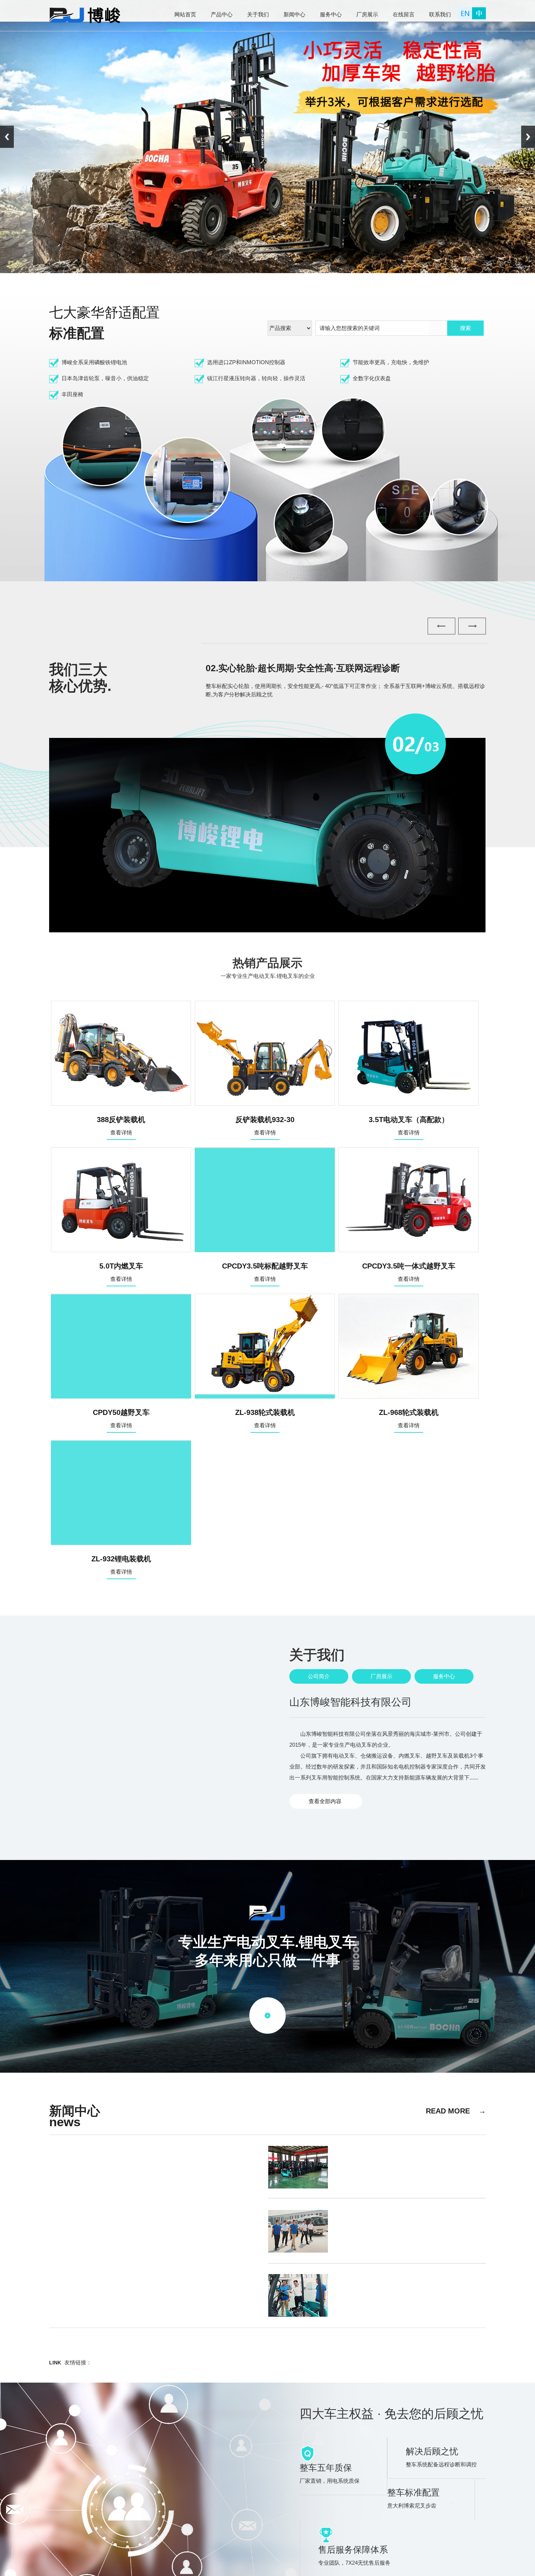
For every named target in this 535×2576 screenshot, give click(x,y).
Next (528, 137)
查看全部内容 (320, 1801)
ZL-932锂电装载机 (121, 1565)
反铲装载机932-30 (265, 1126)
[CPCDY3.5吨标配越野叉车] (265, 1250)
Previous (7, 137)
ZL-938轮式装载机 (265, 1418)
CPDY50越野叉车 (121, 1418)
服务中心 (444, 1676)
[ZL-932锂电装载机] (121, 1543)
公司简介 (319, 1676)
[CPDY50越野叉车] (121, 1397)
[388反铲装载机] (121, 1104)
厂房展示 (381, 1676)
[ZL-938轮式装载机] (265, 1397)
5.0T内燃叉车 (121, 1272)
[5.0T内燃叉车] (121, 1250)
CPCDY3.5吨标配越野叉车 (265, 1272)
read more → (456, 2111)
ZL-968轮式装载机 (409, 1418)
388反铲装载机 (121, 1126)
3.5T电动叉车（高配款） (409, 1126)
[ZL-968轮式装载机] (409, 1397)
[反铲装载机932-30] (265, 1104)
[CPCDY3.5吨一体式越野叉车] (409, 1250)
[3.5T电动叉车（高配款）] (409, 1104)
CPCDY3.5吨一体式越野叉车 (409, 1272)
